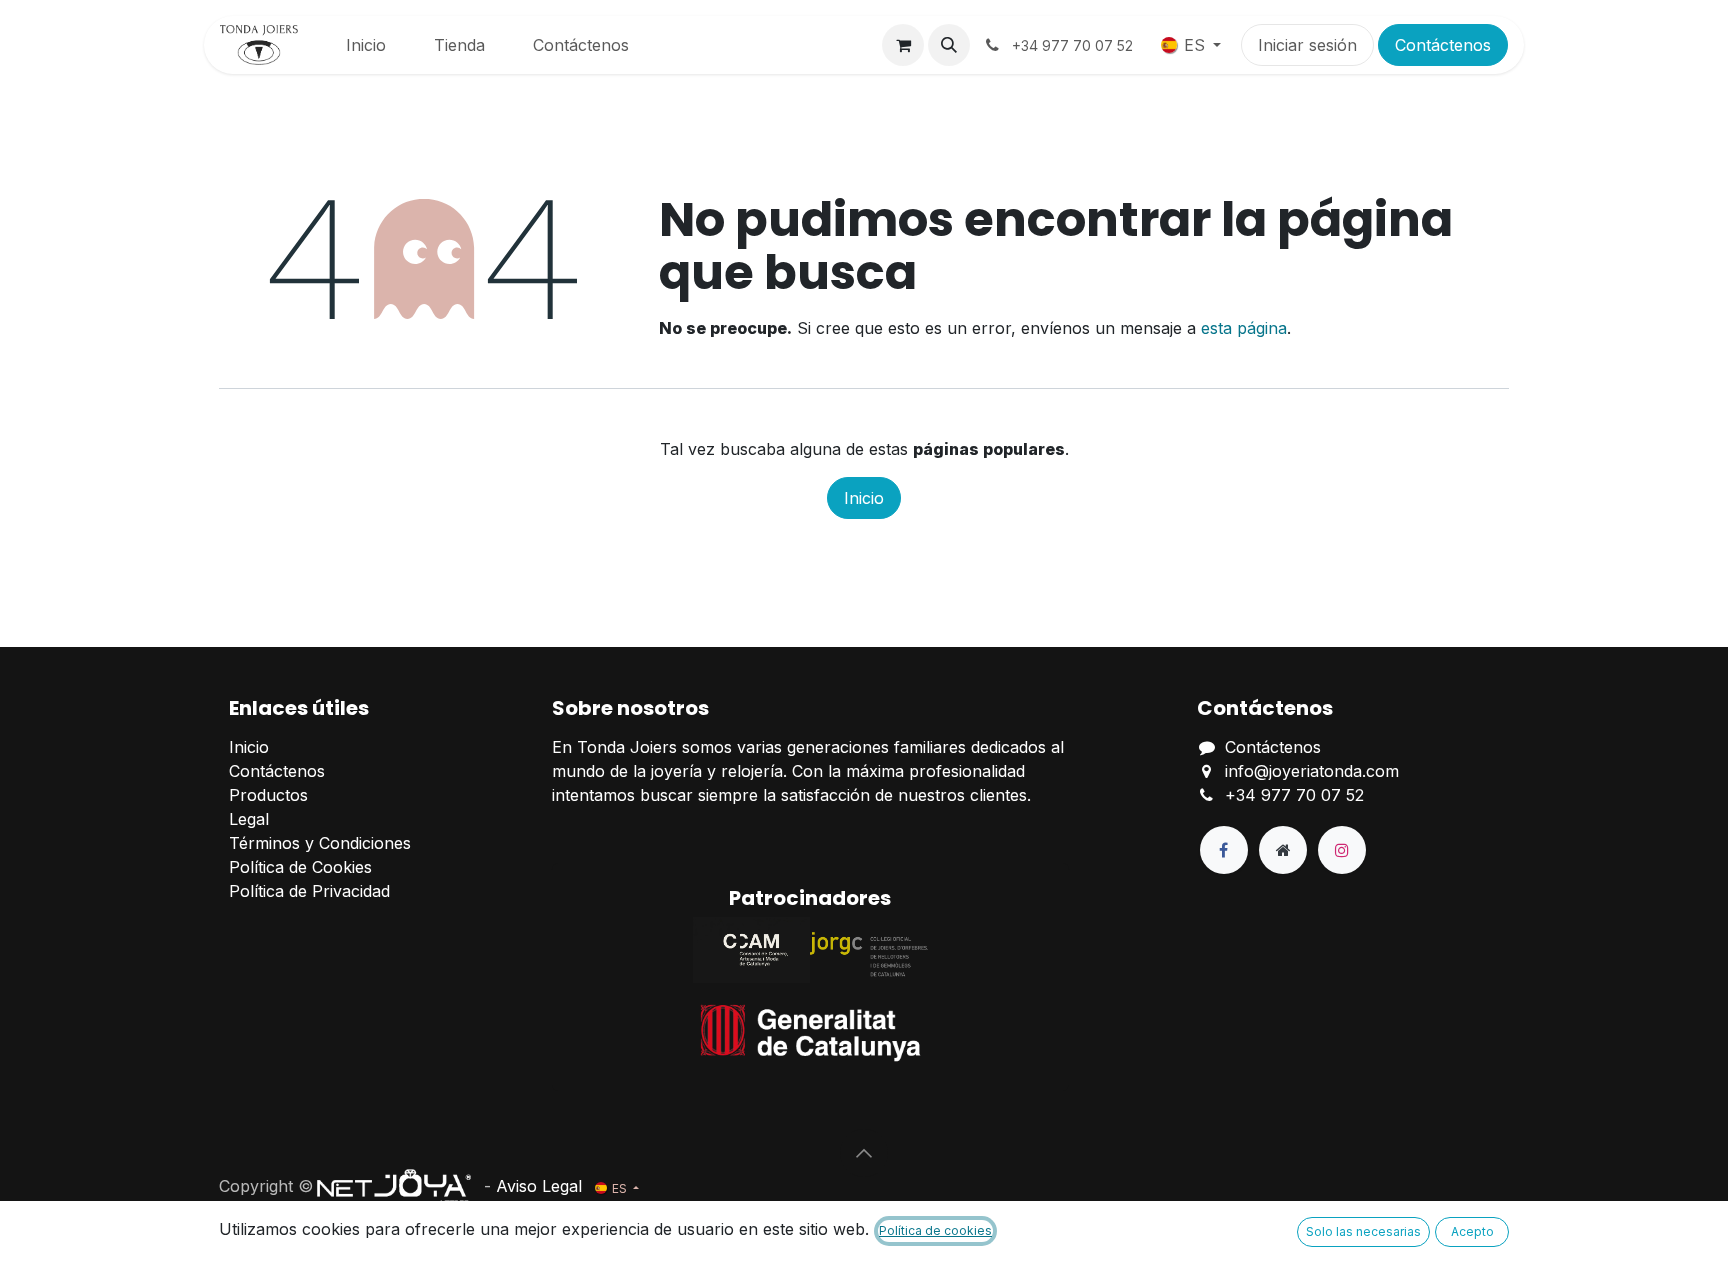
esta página (1244, 328)
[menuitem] (366, 45)
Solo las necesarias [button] (1363, 1231)
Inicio (864, 498)
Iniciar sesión (1307, 45)
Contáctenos (1443, 45)
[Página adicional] (1283, 850)
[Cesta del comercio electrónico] (903, 45)
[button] (949, 45)
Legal (249, 819)
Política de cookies (935, 1230)
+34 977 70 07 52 (1294, 795)
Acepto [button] (1472, 1231)
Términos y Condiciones (320, 843)
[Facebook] (1224, 850)
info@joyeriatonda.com (1312, 771)
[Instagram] (1342, 850)
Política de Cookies (300, 867)
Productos (268, 795)
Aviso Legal (539, 1186)
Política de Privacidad (309, 891)
